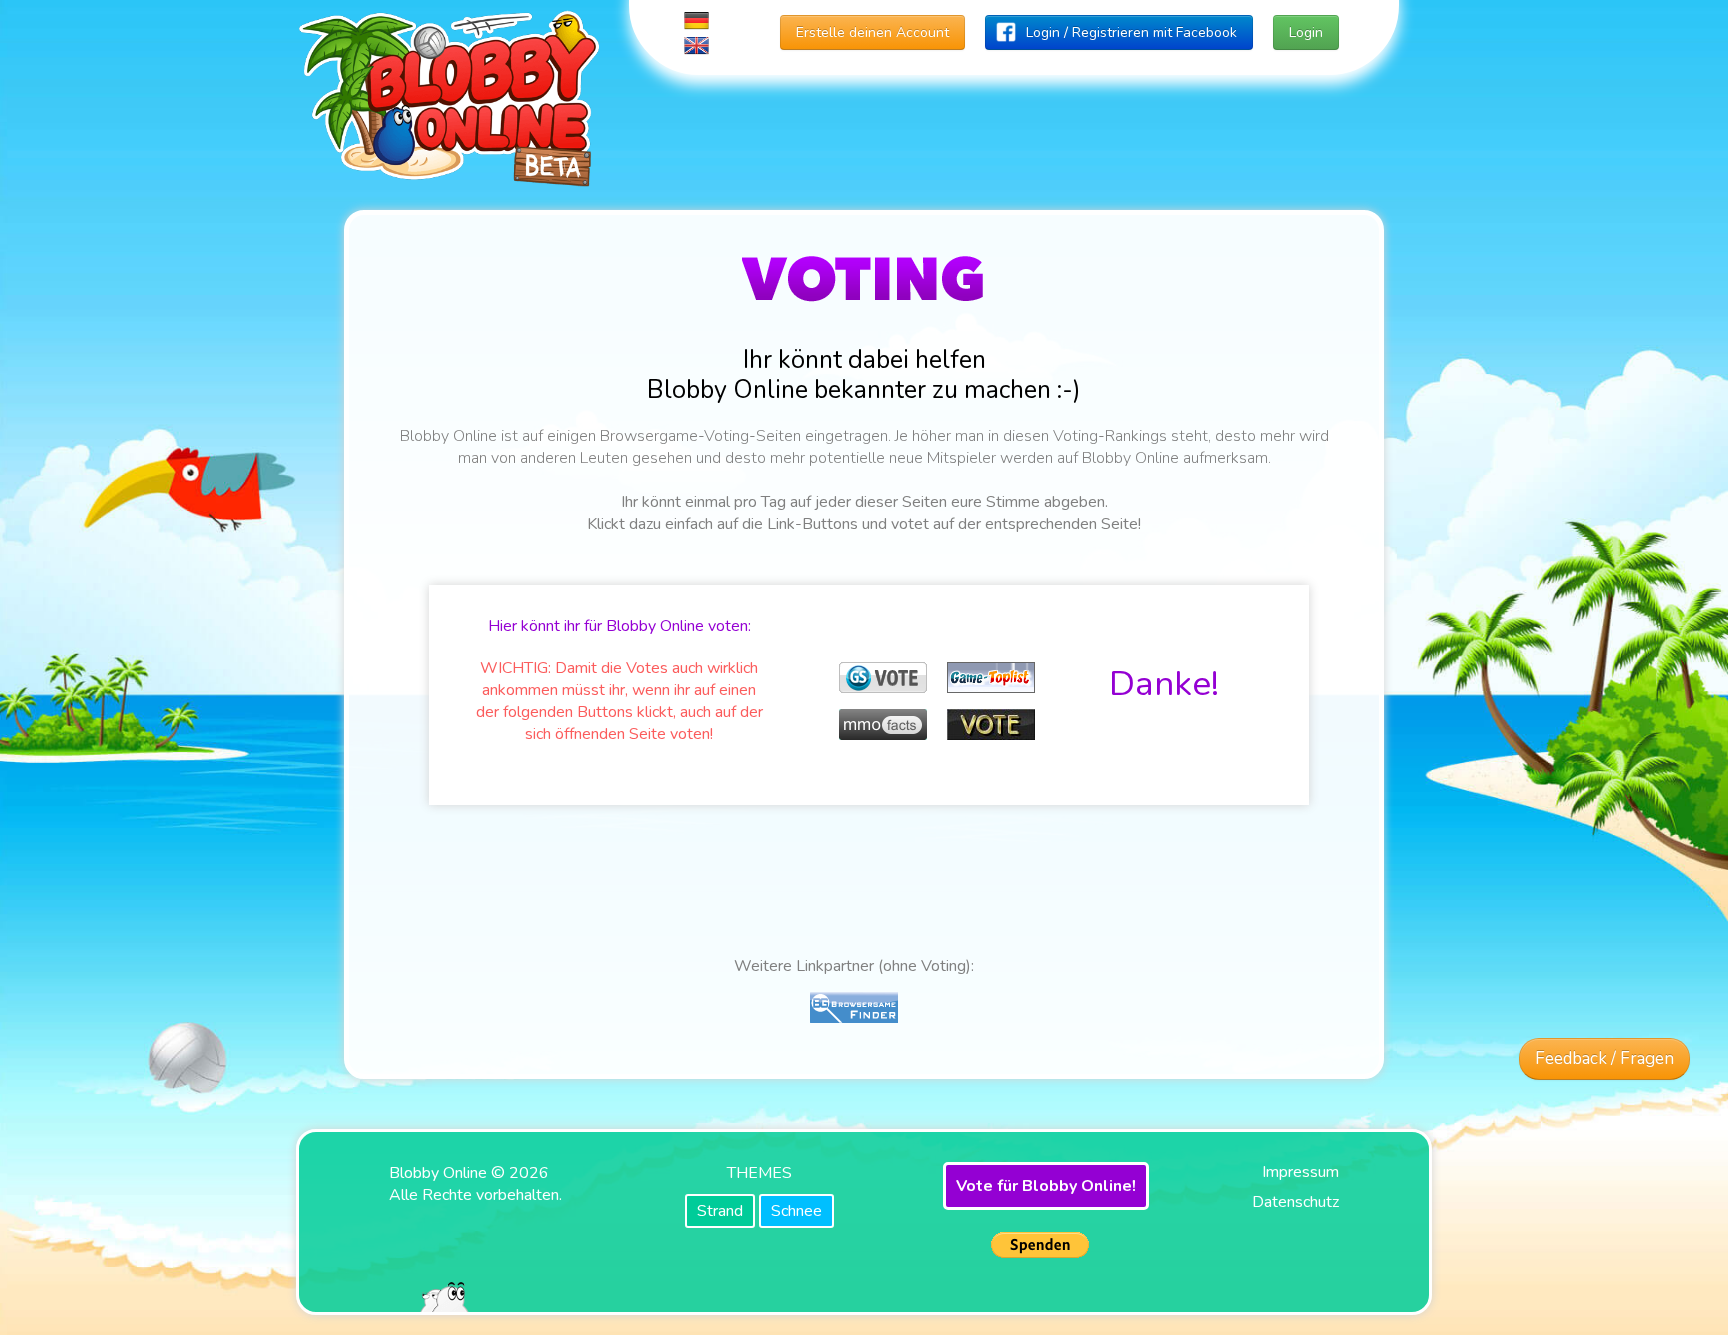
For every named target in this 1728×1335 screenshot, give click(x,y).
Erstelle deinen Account (872, 32)
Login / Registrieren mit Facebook (1131, 32)
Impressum (1300, 1172)
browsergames (903, 627)
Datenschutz (1295, 1202)
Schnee (796, 1211)
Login (1306, 32)
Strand (720, 1211)
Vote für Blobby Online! (1046, 1186)
